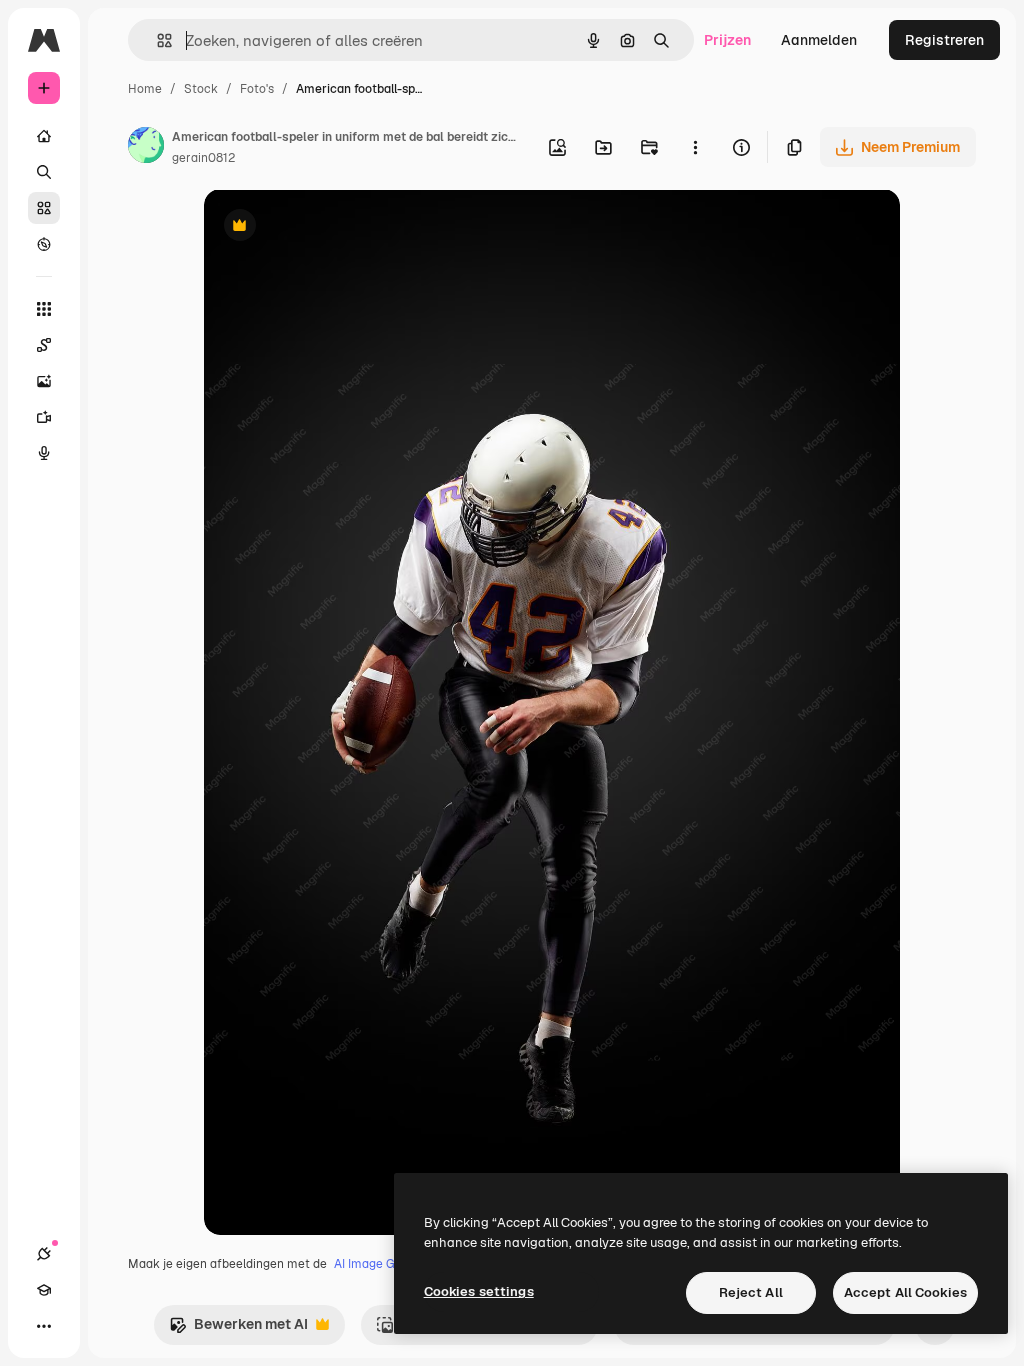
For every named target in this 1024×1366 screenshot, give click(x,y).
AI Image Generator (389, 1264)
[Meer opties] (695, 147)
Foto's (257, 89)
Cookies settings (479, 1291)
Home (145, 89)
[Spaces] (44, 345)
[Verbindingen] (44, 1254)
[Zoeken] (44, 172)
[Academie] (44, 1290)
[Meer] (44, 1326)
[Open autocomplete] (156, 40)
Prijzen (727, 40)
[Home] (44, 136)
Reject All (751, 1292)
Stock (201, 89)
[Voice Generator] (44, 453)
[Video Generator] (44, 417)
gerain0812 (203, 158)
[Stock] (44, 208)
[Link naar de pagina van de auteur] (146, 148)
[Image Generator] (44, 381)
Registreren (944, 40)
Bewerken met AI (238, 1329)
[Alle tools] (44, 309)
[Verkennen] (44, 244)
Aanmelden (819, 40)
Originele (335, 227)
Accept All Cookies (905, 1292)
